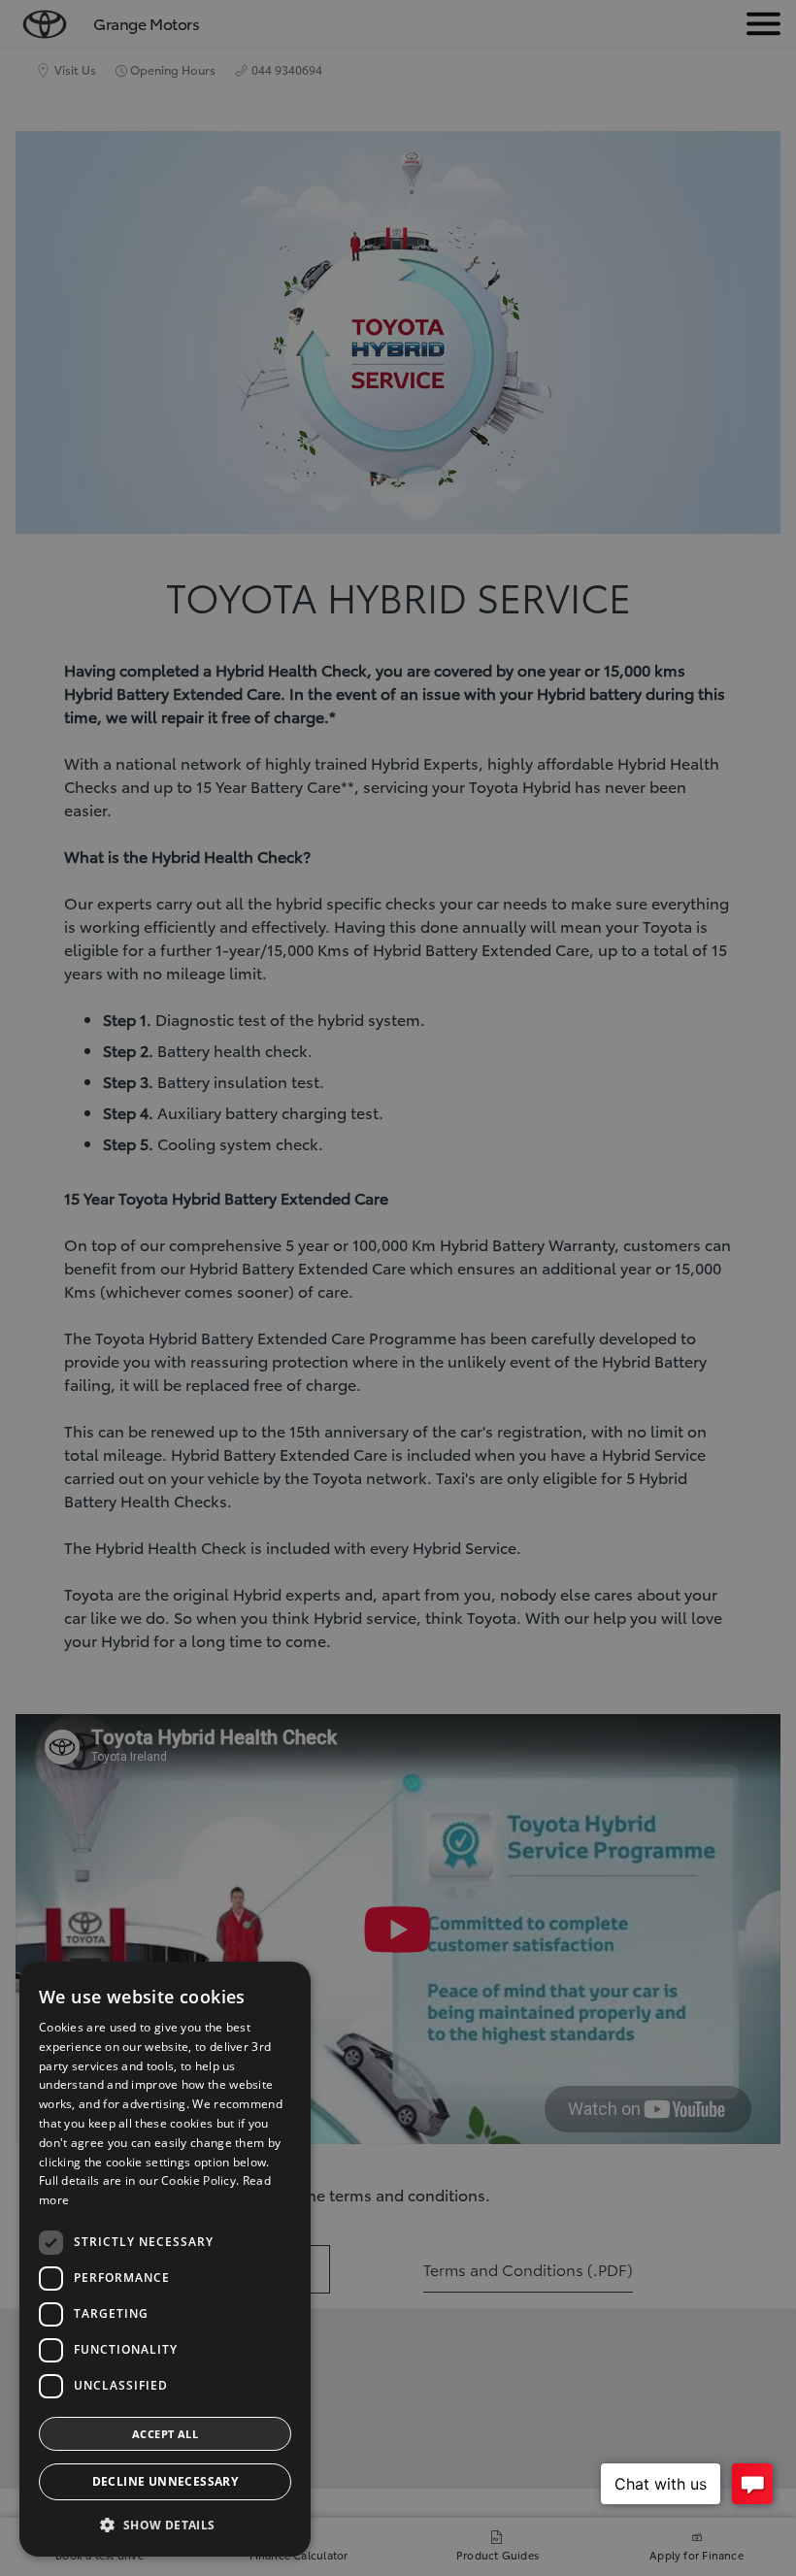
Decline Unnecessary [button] (166, 2481)
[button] (165, 2525)
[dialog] (165, 2259)
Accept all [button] (165, 2434)
